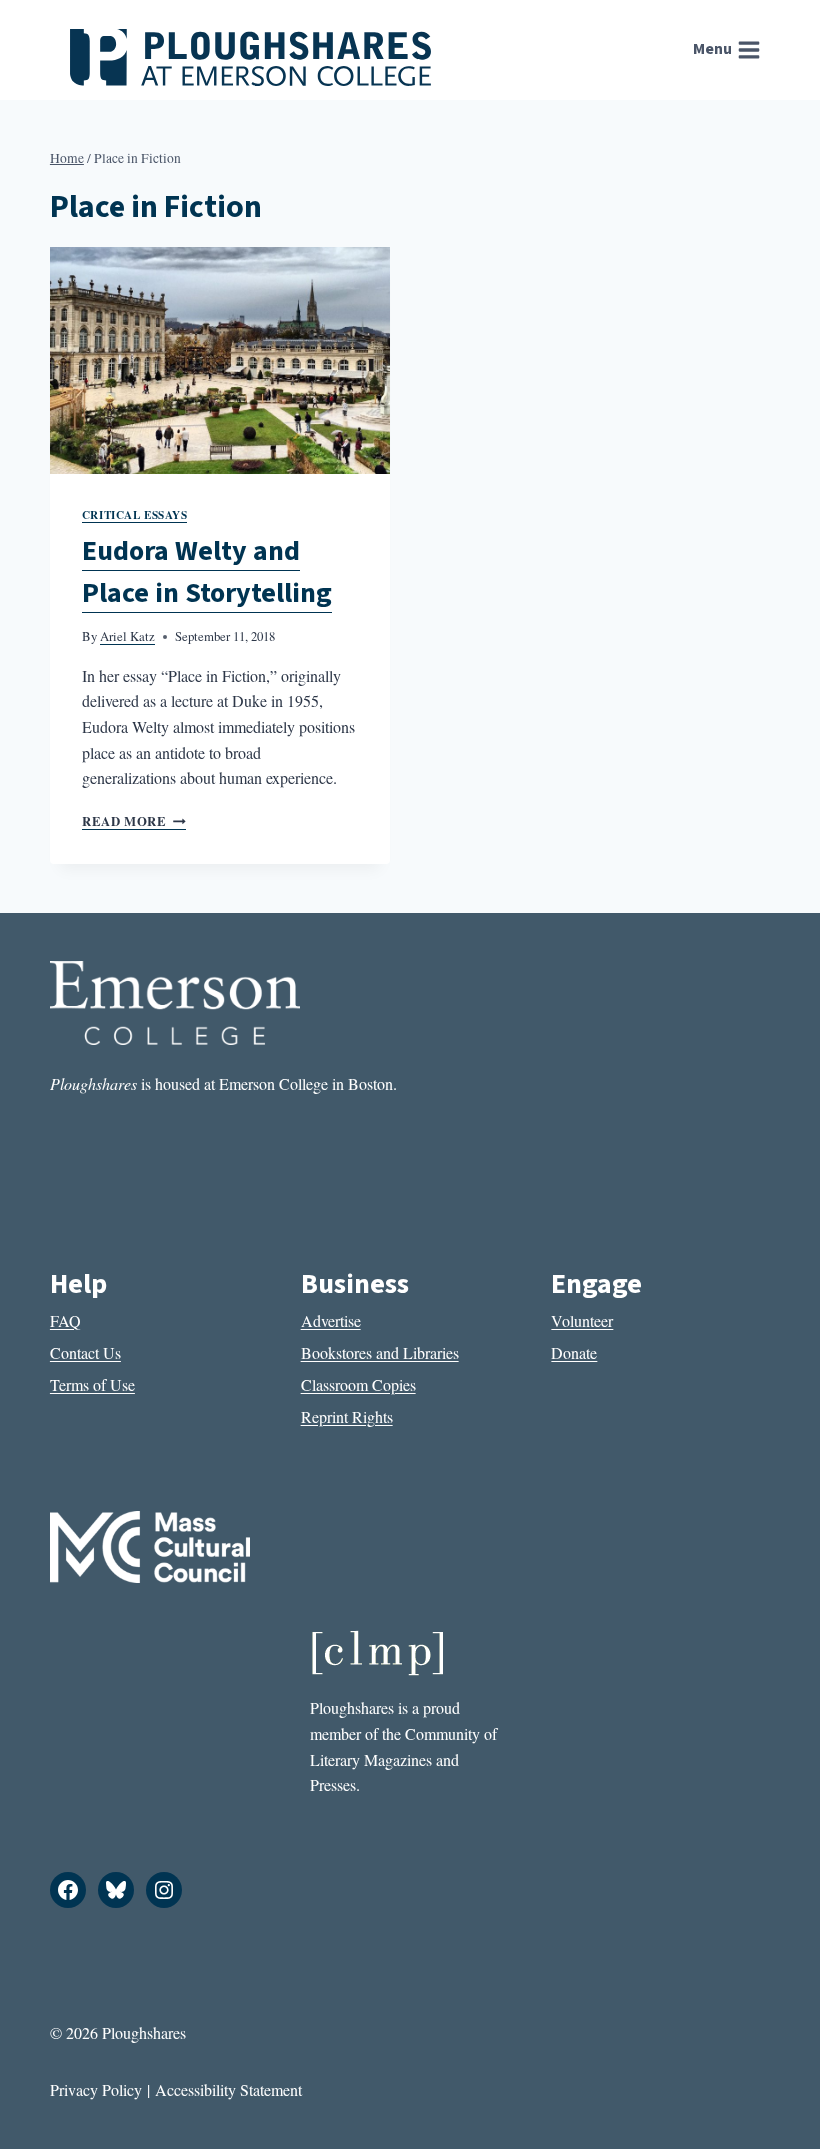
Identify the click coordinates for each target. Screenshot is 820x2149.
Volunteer (582, 1320)
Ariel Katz (127, 636)
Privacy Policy (96, 2089)
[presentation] (220, 360)
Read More (134, 821)
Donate (574, 1352)
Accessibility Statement (228, 2089)
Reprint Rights (347, 1416)
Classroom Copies (358, 1384)
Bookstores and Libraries (380, 1352)
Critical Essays (134, 514)
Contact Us (85, 1352)
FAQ (65, 1320)
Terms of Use (92, 1384)
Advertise (331, 1320)
